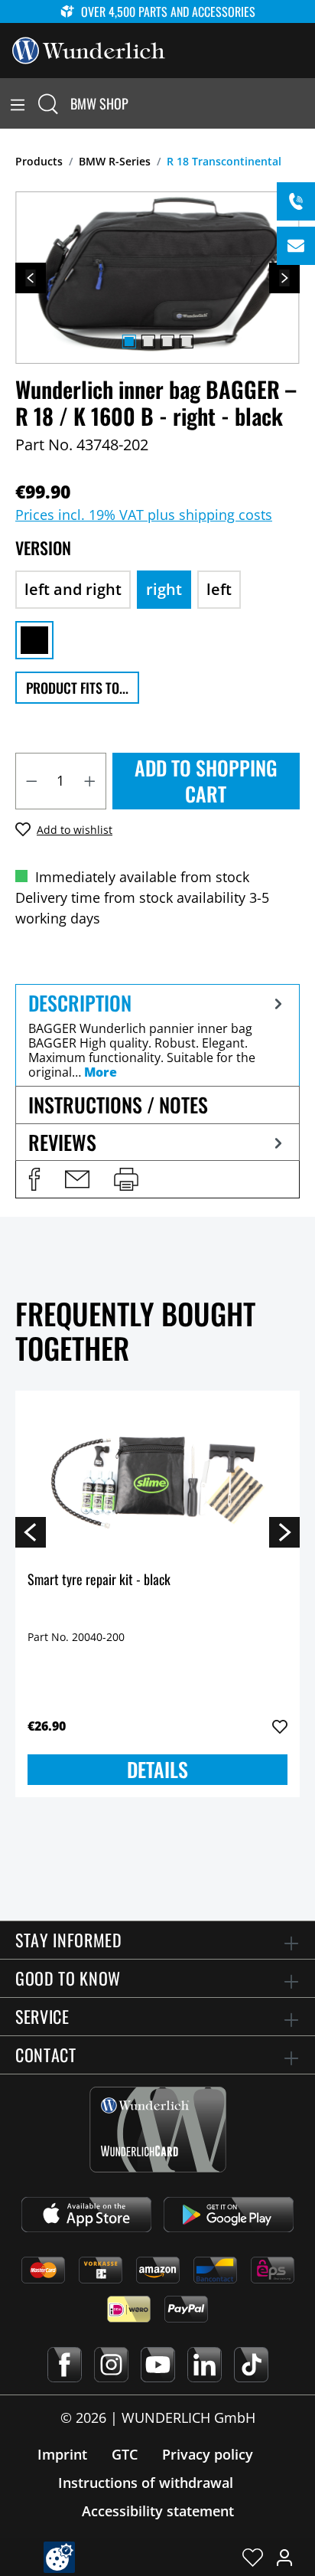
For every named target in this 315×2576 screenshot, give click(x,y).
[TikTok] (251, 2365)
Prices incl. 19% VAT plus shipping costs (144, 515)
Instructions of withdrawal (146, 2483)
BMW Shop (99, 103)
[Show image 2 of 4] (148, 342)
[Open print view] (126, 1179)
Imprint (62, 2454)
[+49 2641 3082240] (296, 201)
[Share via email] (77, 1179)
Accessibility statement (158, 2511)
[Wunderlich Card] (158, 2130)
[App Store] (86, 2215)
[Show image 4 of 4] (186, 342)
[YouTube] (158, 2365)
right (164, 589)
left (219, 589)
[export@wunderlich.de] (296, 246)
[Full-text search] (48, 103)
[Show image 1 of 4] (128, 342)
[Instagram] (111, 2365)
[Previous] (31, 278)
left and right (73, 589)
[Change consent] (59, 2557)
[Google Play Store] (229, 2215)
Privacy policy (208, 2454)
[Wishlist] (253, 2557)
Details (157, 1769)
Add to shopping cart (206, 781)
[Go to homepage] (89, 49)
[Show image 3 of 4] (167, 342)
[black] (34, 640)
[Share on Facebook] (34, 1179)
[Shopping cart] (306, 103)
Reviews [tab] (62, 1142)
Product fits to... (77, 688)
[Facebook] (65, 2365)
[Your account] (284, 2557)
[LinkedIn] (205, 2365)
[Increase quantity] (90, 781)
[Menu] (18, 103)
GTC (125, 2454)
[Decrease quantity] (31, 781)
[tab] (157, 1035)
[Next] (284, 278)
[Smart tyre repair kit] (157, 1479)
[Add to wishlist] (280, 1727)
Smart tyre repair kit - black (99, 1580)
